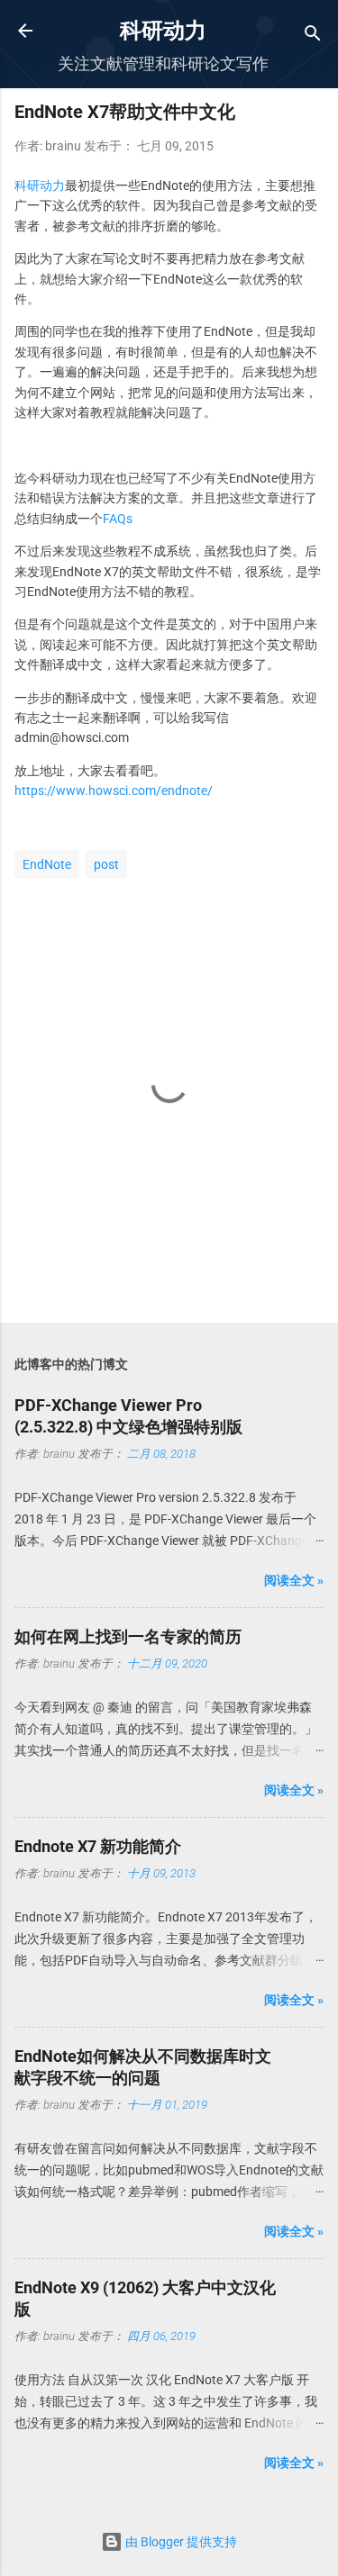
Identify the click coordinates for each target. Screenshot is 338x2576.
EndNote (47, 864)
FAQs (118, 519)
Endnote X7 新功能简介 (98, 1846)
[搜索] (313, 36)
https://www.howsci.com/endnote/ (114, 791)
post (106, 864)
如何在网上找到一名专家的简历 (128, 1636)
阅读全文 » (294, 1580)
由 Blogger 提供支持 (180, 2542)
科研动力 (163, 31)
